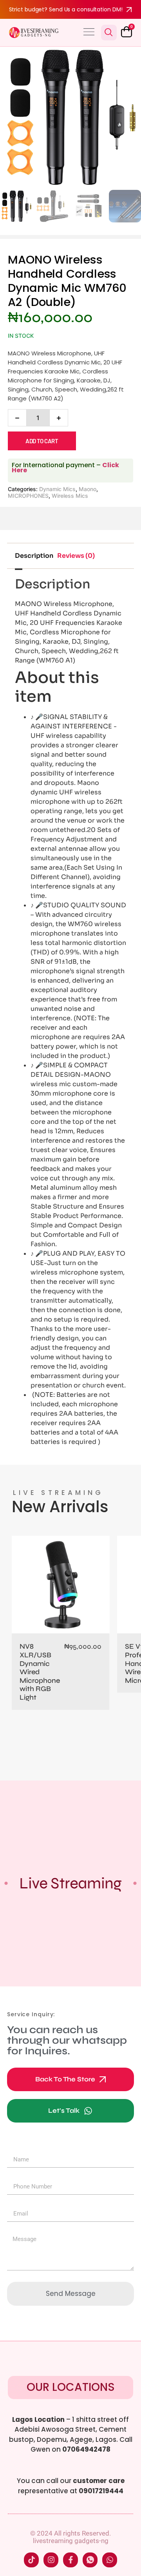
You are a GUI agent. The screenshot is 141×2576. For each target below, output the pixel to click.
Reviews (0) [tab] (76, 556)
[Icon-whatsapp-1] (90, 2560)
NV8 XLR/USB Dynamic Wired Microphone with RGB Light (40, 1672)
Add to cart (42, 441)
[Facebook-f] (70, 2560)
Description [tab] (34, 556)
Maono (88, 489)
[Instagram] (51, 2560)
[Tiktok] (31, 2560)
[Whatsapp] (110, 2560)
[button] (89, 33)
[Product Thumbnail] (117, 62)
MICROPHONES (28, 496)
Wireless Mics (70, 496)
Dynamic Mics (57, 489)
